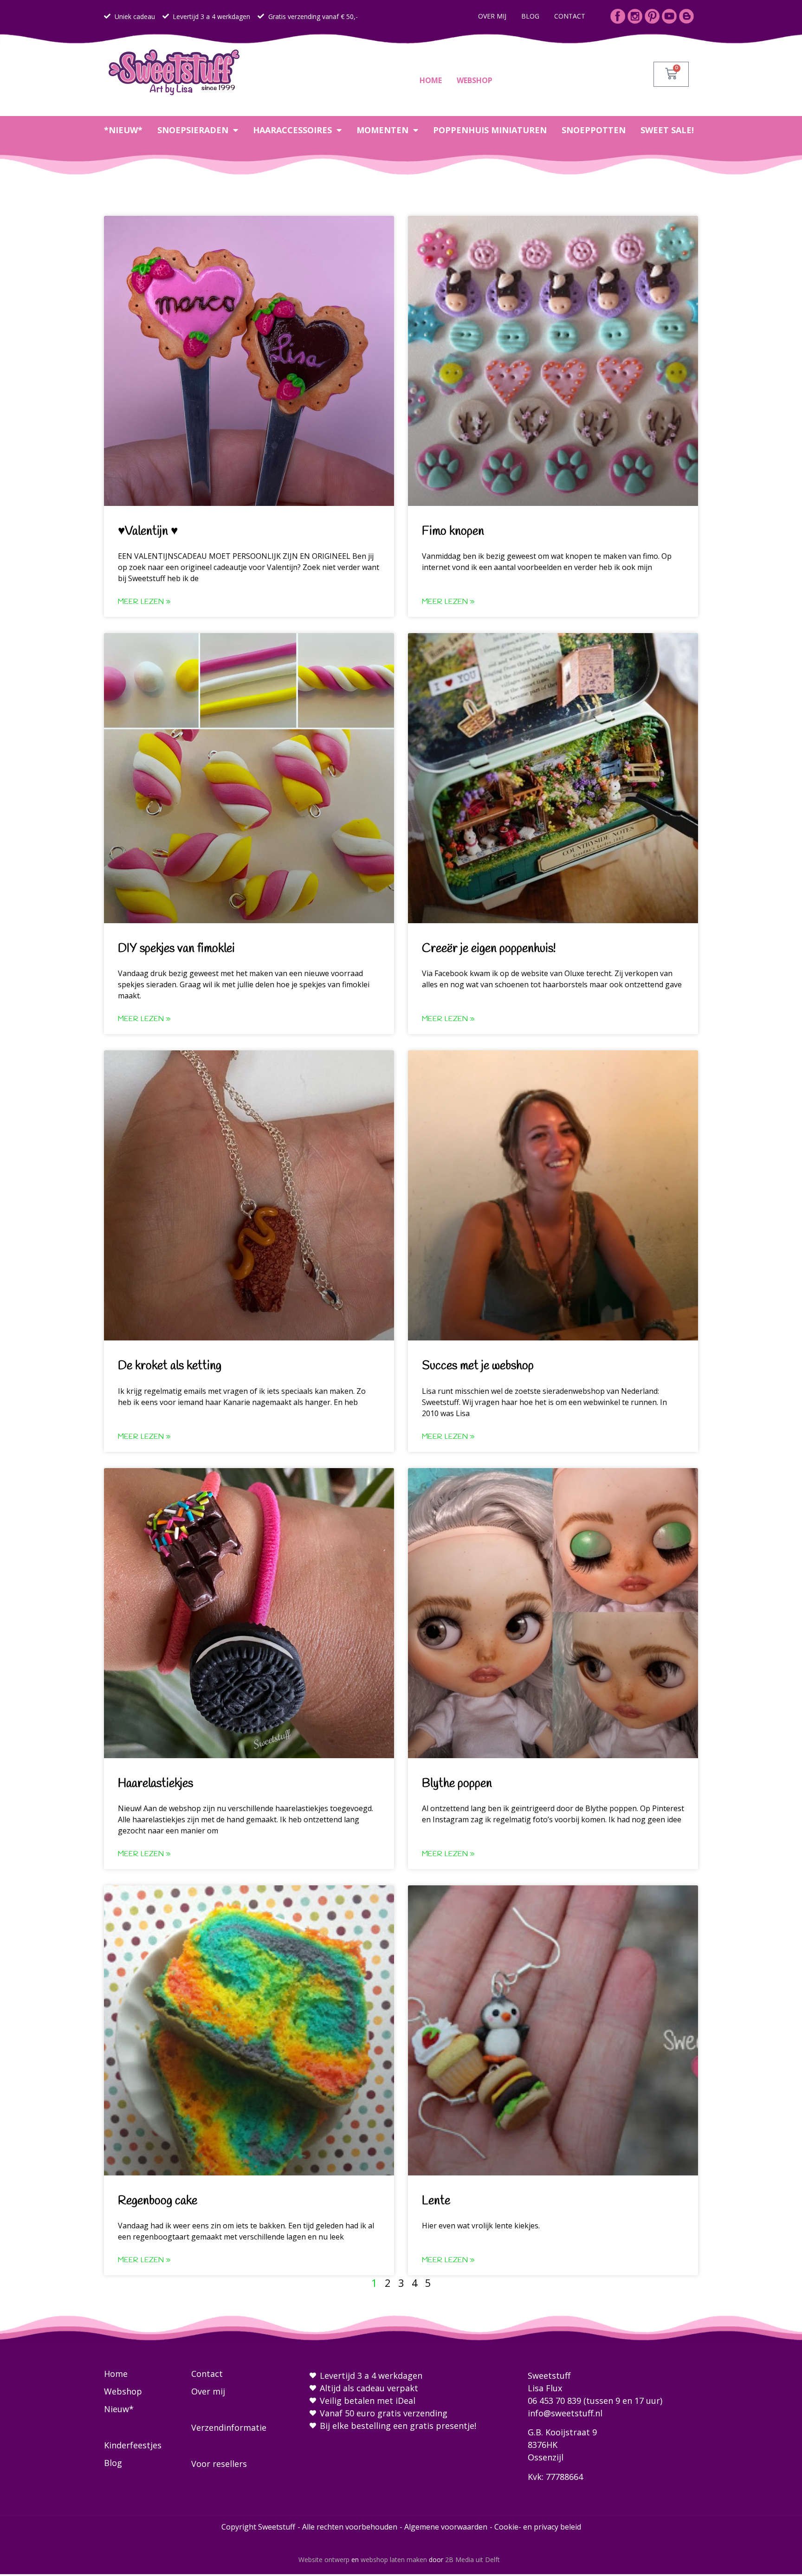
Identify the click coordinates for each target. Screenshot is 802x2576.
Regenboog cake (158, 2201)
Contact (570, 16)
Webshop (475, 80)
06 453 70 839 (554, 2401)
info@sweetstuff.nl (565, 2413)
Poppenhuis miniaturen (490, 130)
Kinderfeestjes (133, 2445)
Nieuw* (119, 2409)
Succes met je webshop (478, 1366)
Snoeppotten (594, 130)
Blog (530, 16)
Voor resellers (219, 2464)
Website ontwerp (324, 2560)
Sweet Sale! (667, 130)
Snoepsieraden (193, 130)
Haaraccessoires (292, 130)
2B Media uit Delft (472, 2560)
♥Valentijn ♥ (148, 531)
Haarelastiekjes (155, 1784)
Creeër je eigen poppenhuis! (489, 949)
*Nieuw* (123, 130)
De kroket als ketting (170, 1366)
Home (431, 80)
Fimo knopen (453, 531)
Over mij (492, 16)
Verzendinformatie (229, 2427)
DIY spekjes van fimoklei (176, 949)
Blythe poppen (457, 1784)
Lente (436, 2201)
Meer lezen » (144, 602)
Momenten (382, 130)
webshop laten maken (394, 2560)
